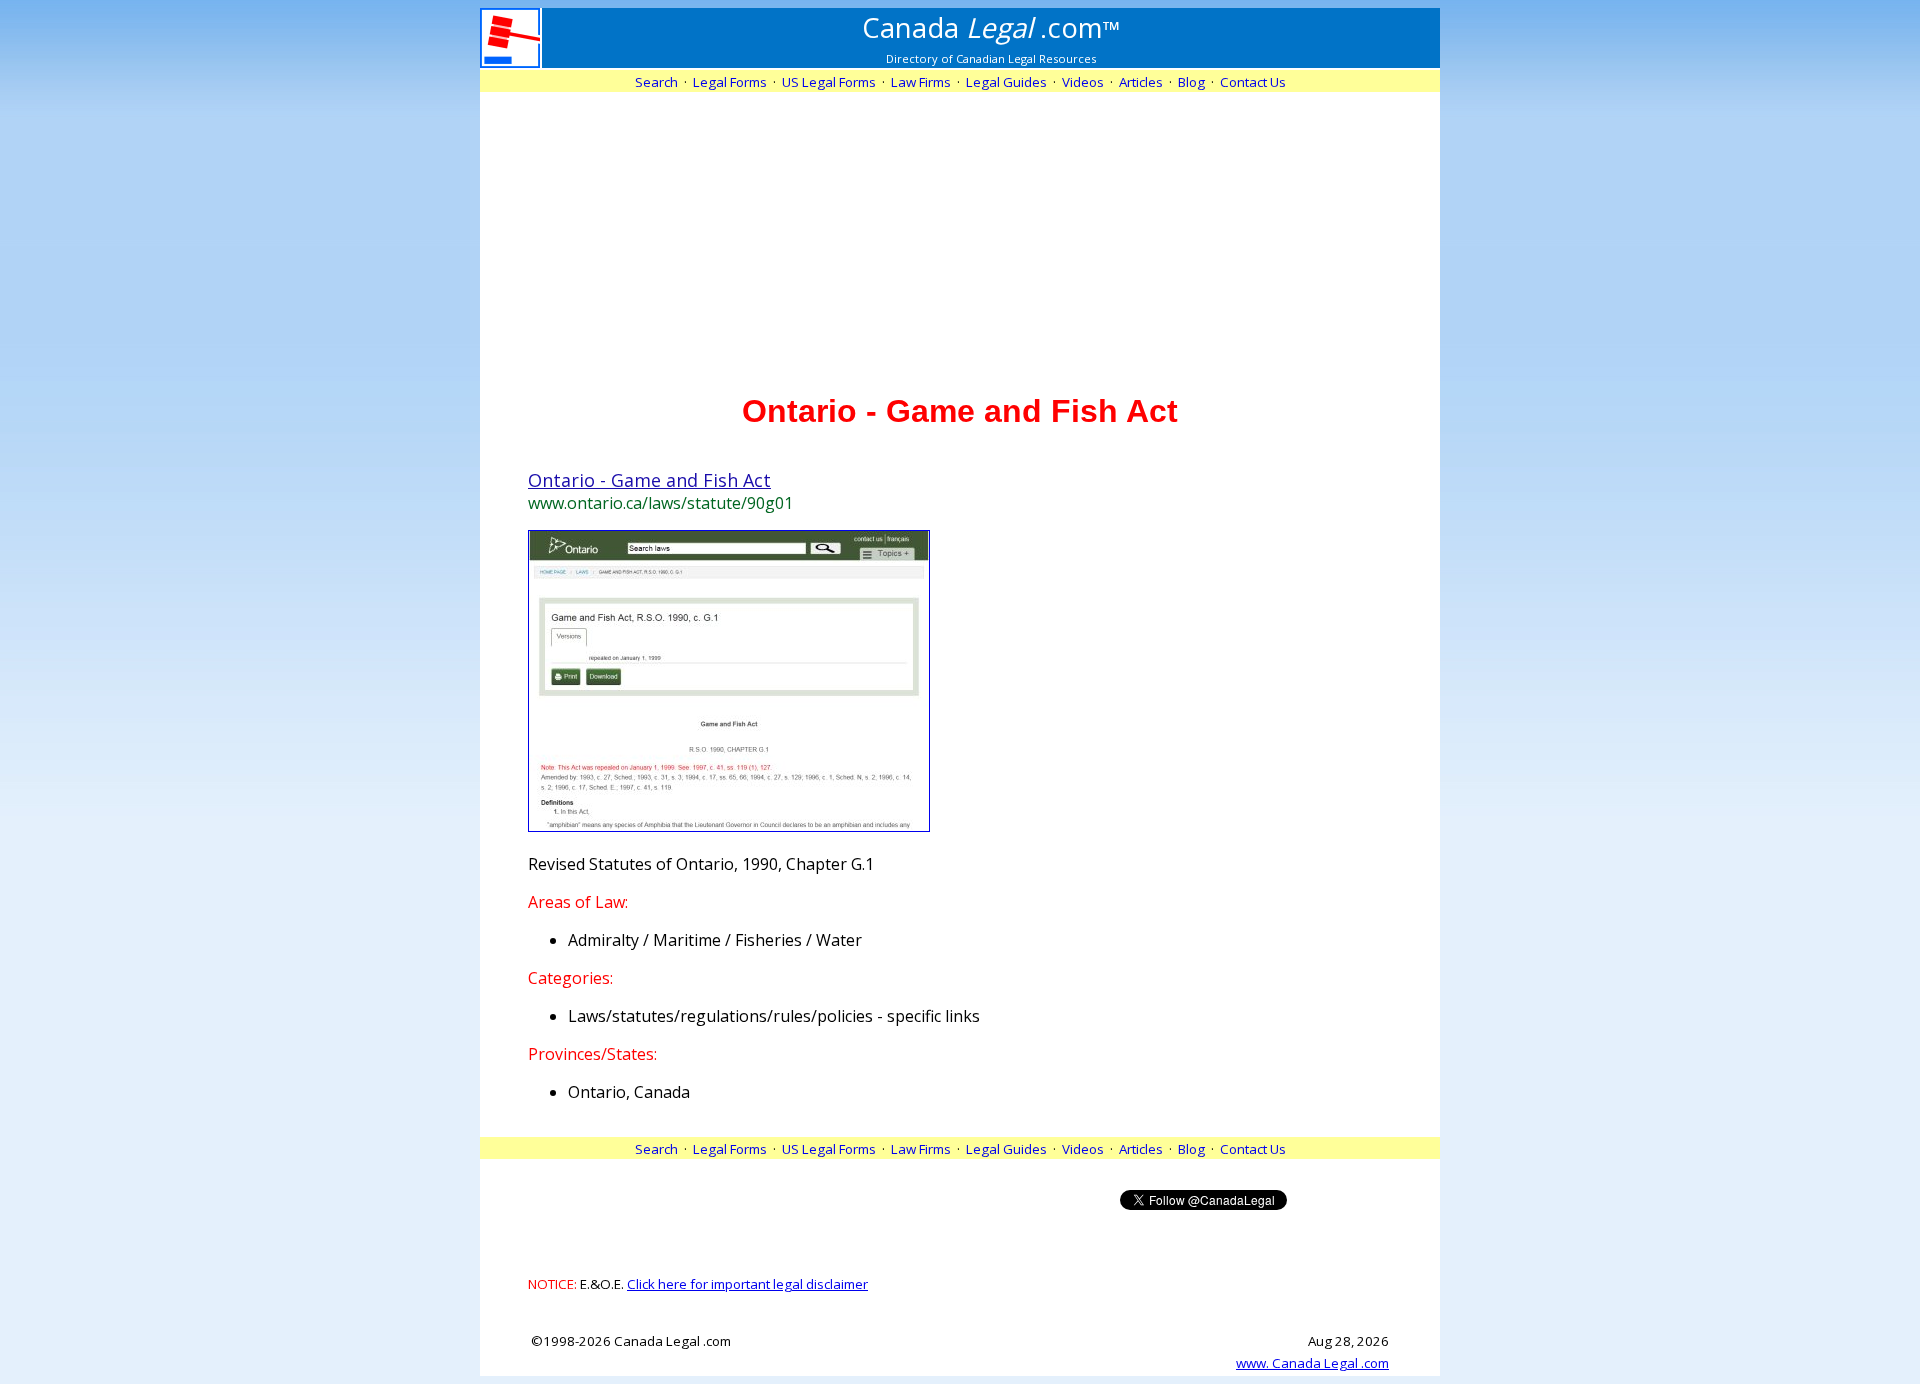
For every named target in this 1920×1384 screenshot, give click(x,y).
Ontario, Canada (629, 1092)
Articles (1141, 82)
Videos (1083, 82)
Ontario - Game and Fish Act (649, 480)
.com (991, 27)
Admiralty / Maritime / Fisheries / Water (715, 940)
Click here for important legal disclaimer (747, 1284)
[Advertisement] (960, 232)
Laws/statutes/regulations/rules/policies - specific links (774, 1016)
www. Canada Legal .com (1312, 1363)
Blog (1191, 82)
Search (656, 82)
